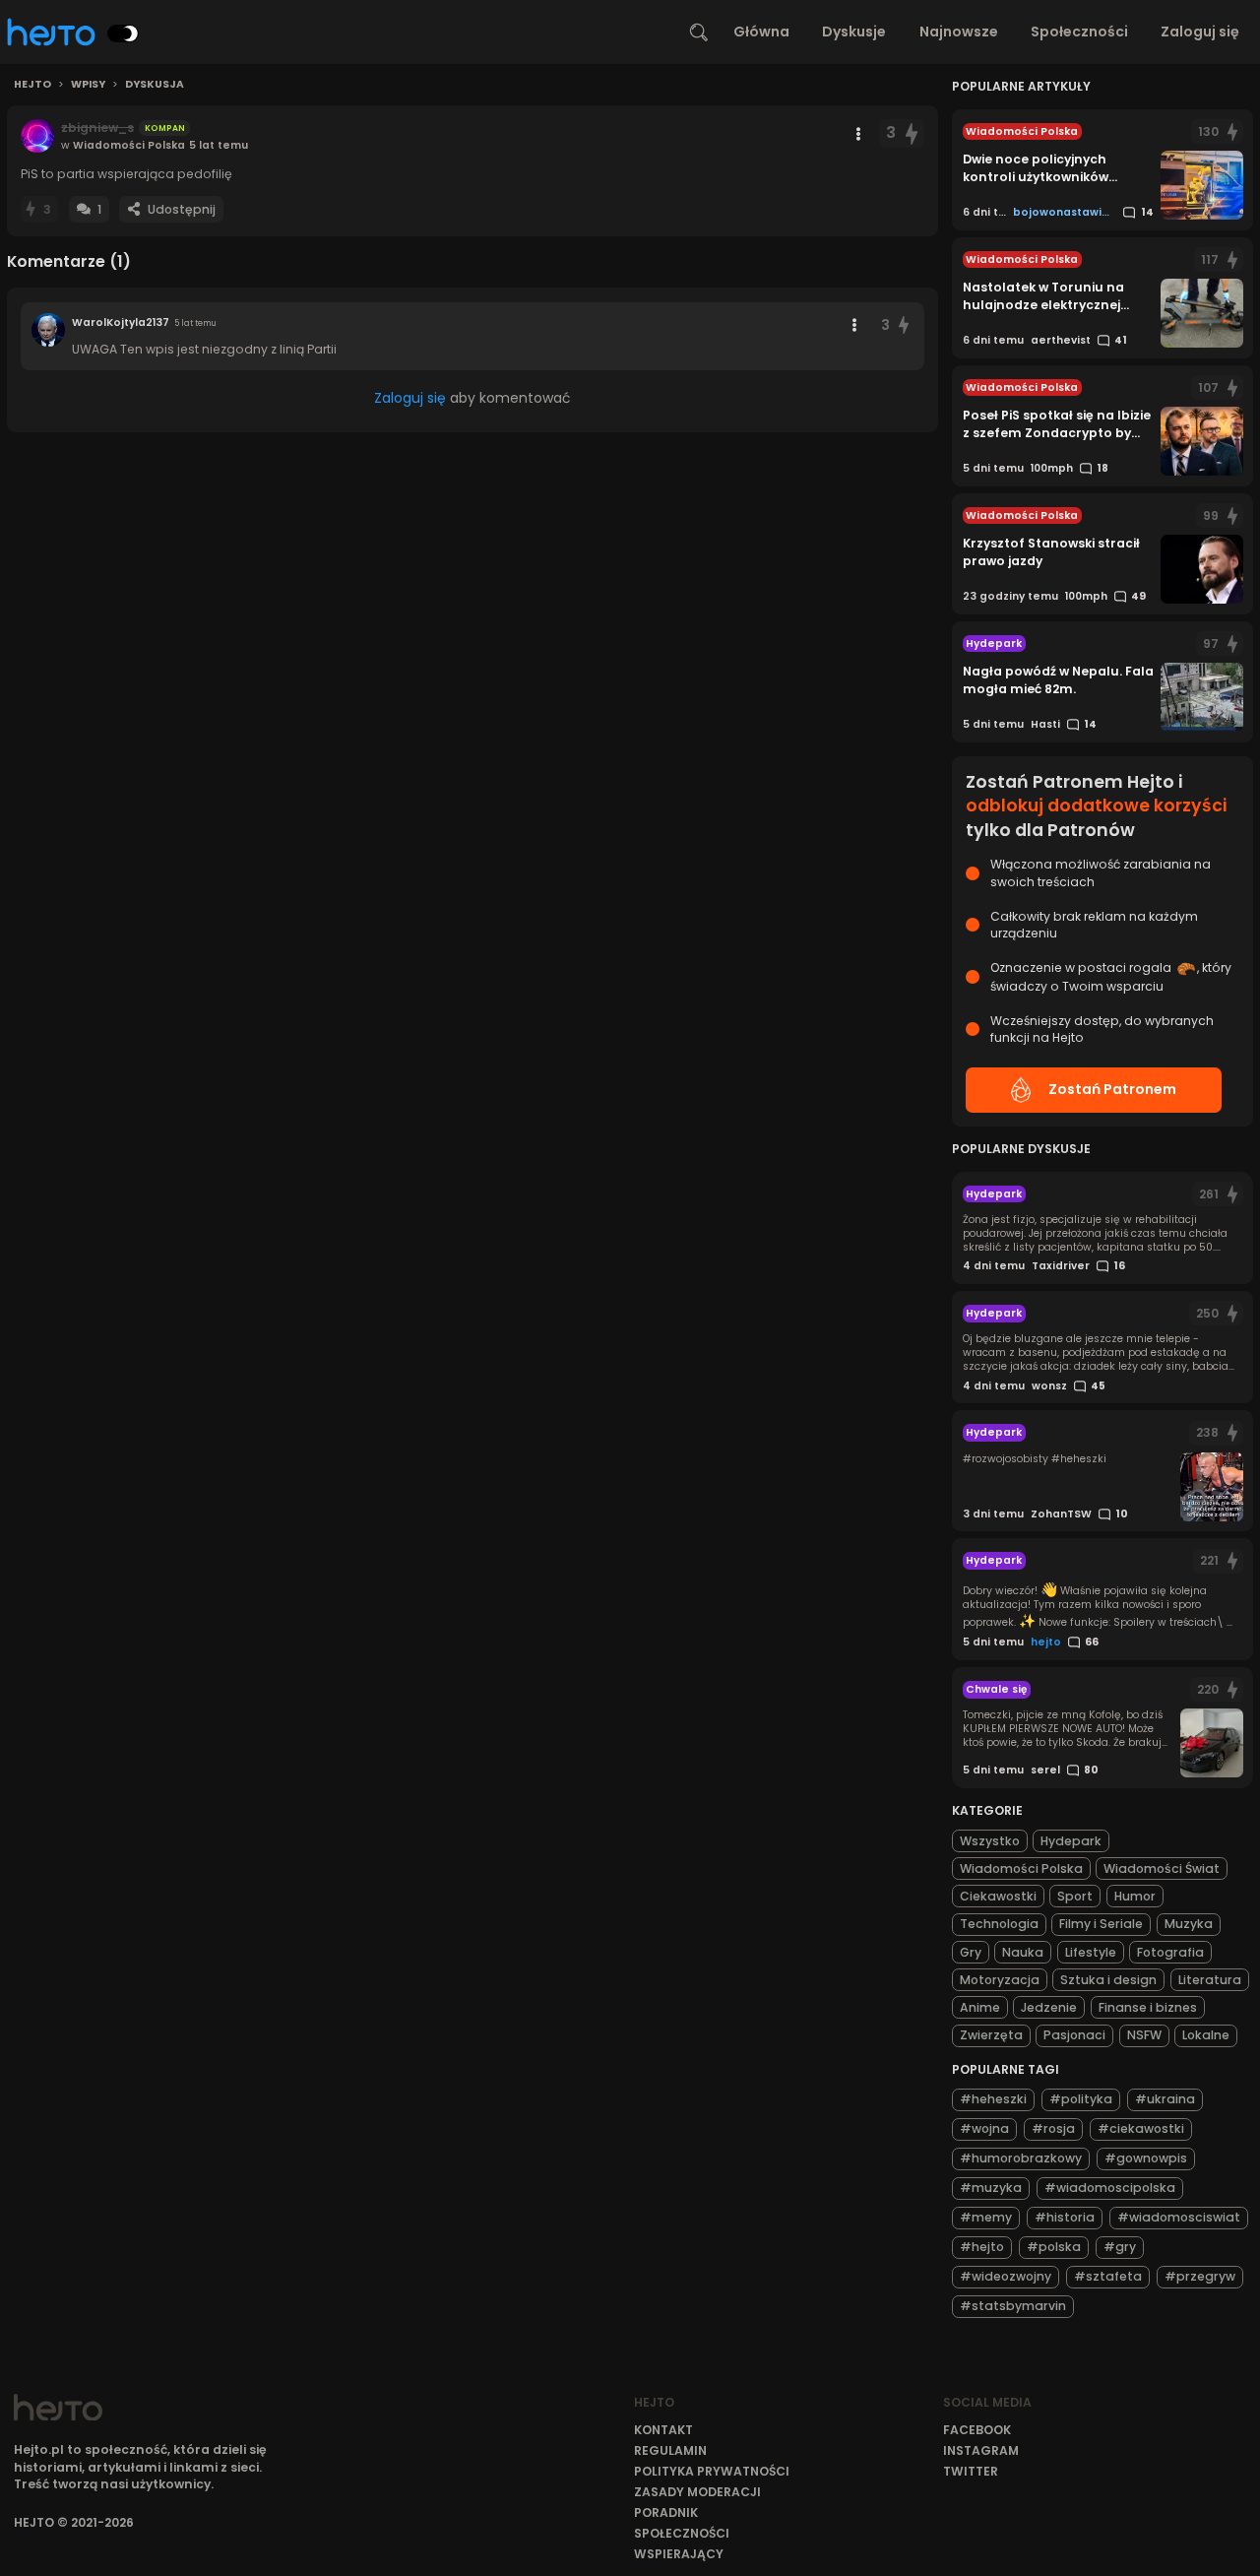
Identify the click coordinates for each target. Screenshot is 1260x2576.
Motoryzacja (1000, 1980)
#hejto (982, 2247)
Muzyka (1189, 1924)
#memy (986, 2217)
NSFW (1144, 2035)
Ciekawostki (998, 1896)
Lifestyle (1091, 1952)
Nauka (1023, 1952)
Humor (1135, 1896)
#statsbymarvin (1013, 2306)
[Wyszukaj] (699, 32)
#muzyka (991, 2188)
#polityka (1081, 2099)
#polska (1054, 2247)
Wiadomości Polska (1021, 1868)
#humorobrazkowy (1021, 2158)
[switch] (123, 33)
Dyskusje (854, 32)
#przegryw (1200, 2276)
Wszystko (990, 1841)
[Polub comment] (904, 325)
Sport (1075, 1896)
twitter (971, 2471)
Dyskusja (155, 85)
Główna (761, 32)
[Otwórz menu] (858, 134)
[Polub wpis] (913, 133)
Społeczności (1079, 32)
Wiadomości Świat (1162, 1868)
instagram (981, 2450)
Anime (980, 2007)
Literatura (1210, 1980)
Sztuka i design (1108, 1980)
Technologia (999, 1924)
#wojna (984, 2128)
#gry (1120, 2247)
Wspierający (679, 2554)
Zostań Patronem (1112, 1089)
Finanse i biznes (1148, 2007)
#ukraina (1165, 2099)
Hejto (32, 85)
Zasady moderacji (697, 2492)
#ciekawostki (1141, 2128)
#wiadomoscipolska (1110, 2188)
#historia (1065, 2217)
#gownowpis (1146, 2158)
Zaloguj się (1200, 32)
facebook (977, 2430)
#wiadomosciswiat (1179, 2217)
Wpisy (88, 85)
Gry (971, 1952)
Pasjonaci (1074, 2035)
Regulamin (670, 2450)
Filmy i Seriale (1101, 1924)
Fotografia (1170, 1952)
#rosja (1053, 2128)
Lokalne (1206, 2035)
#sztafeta (1108, 2276)
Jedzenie (1049, 2007)
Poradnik (666, 2512)
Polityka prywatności (712, 2471)
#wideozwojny (1006, 2276)
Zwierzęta (991, 2035)
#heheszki (993, 2099)
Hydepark (1071, 1841)
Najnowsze (959, 32)
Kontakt (663, 2430)
